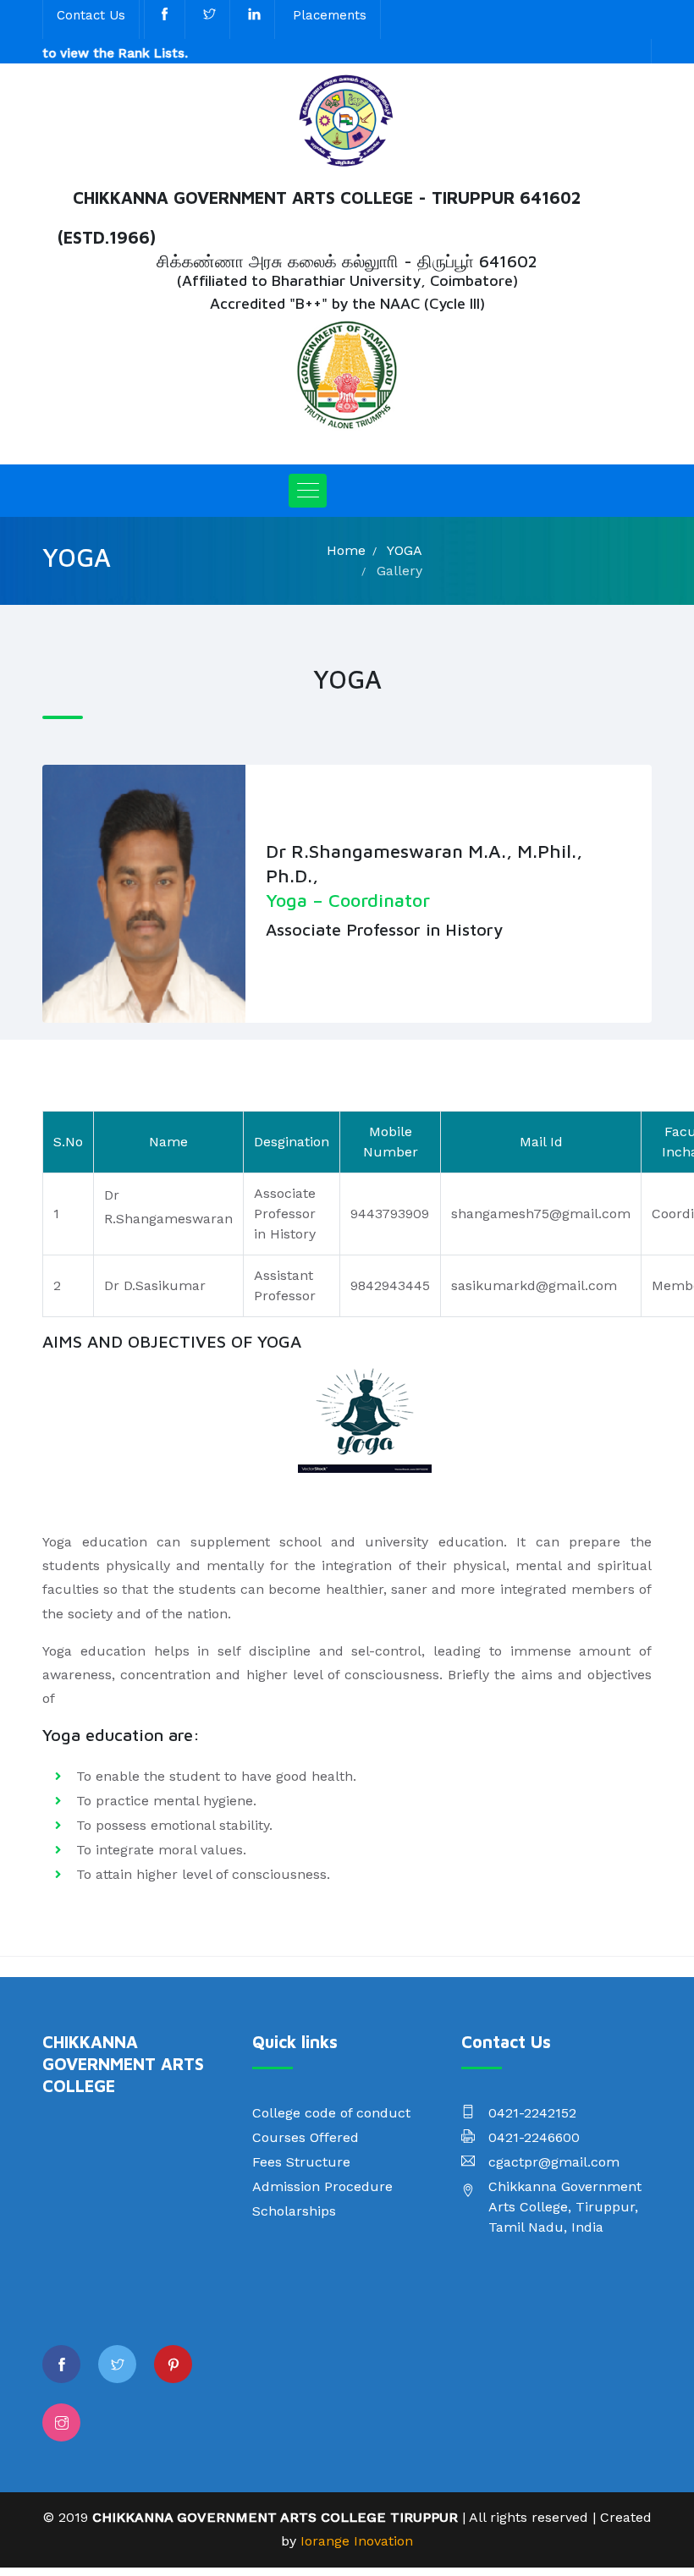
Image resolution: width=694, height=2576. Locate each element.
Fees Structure (301, 2162)
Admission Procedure (322, 2186)
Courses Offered (306, 2137)
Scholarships (294, 2211)
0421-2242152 (532, 2113)
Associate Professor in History (384, 929)
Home (346, 550)
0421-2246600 (534, 2137)
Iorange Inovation (357, 2541)
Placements (330, 15)
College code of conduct (331, 2113)
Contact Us (91, 15)
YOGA (405, 550)
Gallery (399, 571)
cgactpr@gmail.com (554, 2162)
